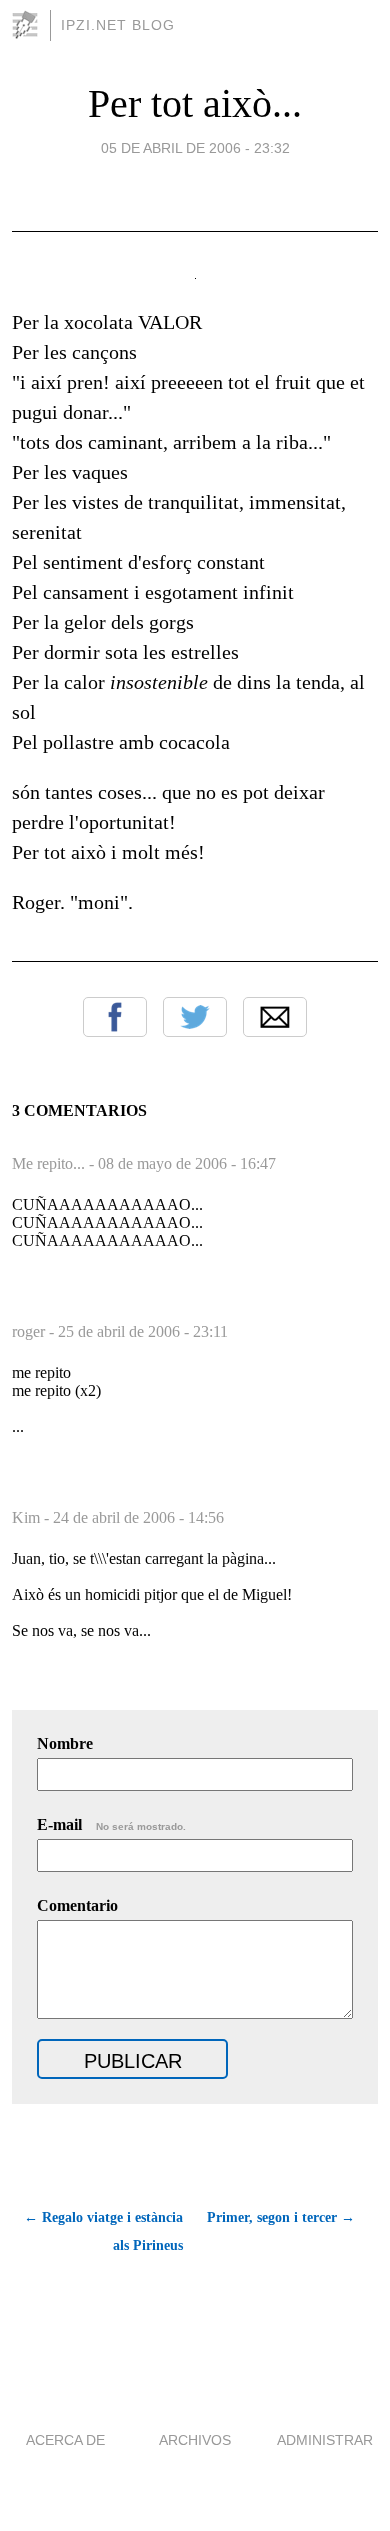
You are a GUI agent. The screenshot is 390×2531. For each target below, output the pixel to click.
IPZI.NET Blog (118, 25)
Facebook (115, 1017)
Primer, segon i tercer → (281, 2217)
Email (275, 1017)
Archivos (195, 2440)
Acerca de (65, 2440)
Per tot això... (195, 103)
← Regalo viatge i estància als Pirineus (103, 2231)
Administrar (325, 2440)
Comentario (77, 1905)
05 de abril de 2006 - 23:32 (195, 148)
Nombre (65, 1743)
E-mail (111, 1824)
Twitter (195, 1017)
